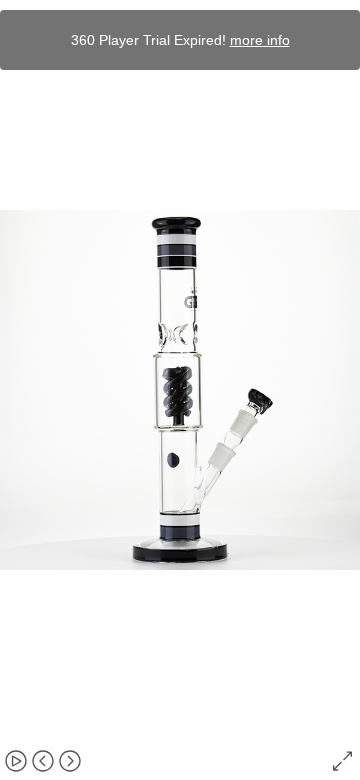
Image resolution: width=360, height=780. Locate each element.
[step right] (70, 761)
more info (260, 40)
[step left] (43, 761)
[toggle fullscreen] (344, 761)
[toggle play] (16, 761)
